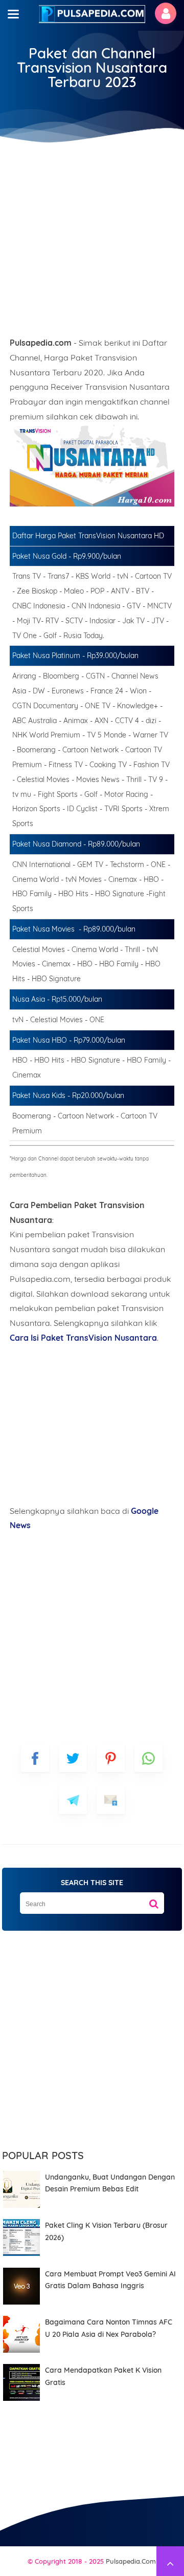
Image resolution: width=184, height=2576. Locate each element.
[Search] (154, 1900)
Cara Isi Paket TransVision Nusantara (83, 1338)
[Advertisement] (92, 236)
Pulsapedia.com (131, 2561)
